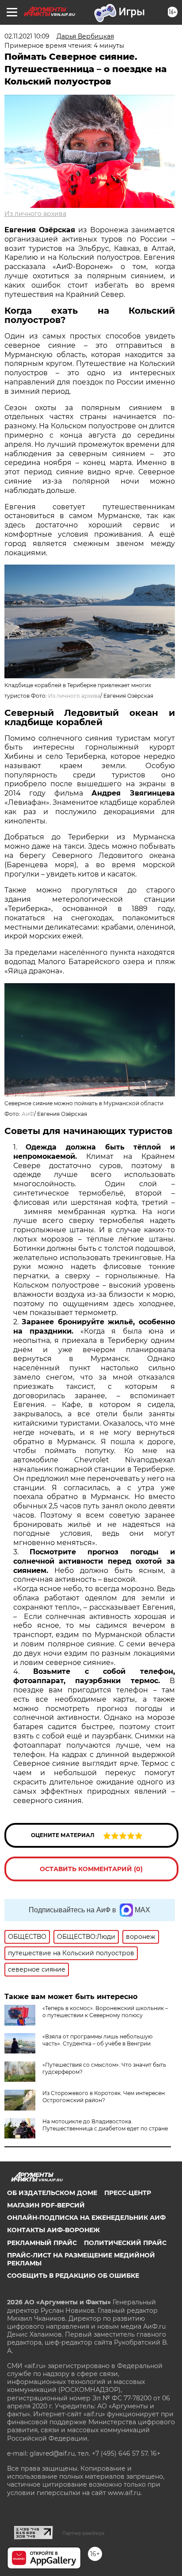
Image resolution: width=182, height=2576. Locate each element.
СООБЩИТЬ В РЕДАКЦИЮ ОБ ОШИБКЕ (73, 2276)
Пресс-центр (128, 2193)
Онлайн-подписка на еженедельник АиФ (86, 2218)
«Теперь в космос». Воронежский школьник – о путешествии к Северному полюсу (105, 2012)
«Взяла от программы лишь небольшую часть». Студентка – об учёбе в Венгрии (97, 2040)
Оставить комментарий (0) (91, 1869)
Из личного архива (35, 214)
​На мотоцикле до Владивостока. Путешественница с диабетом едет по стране (105, 2125)
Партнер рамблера (83, 2533)
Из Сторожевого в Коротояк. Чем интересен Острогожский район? (104, 2097)
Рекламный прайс (42, 2243)
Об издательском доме (52, 2193)
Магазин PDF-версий (46, 2205)
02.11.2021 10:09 (27, 36)
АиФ (28, 1114)
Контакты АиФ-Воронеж (53, 2230)
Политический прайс (125, 2243)
